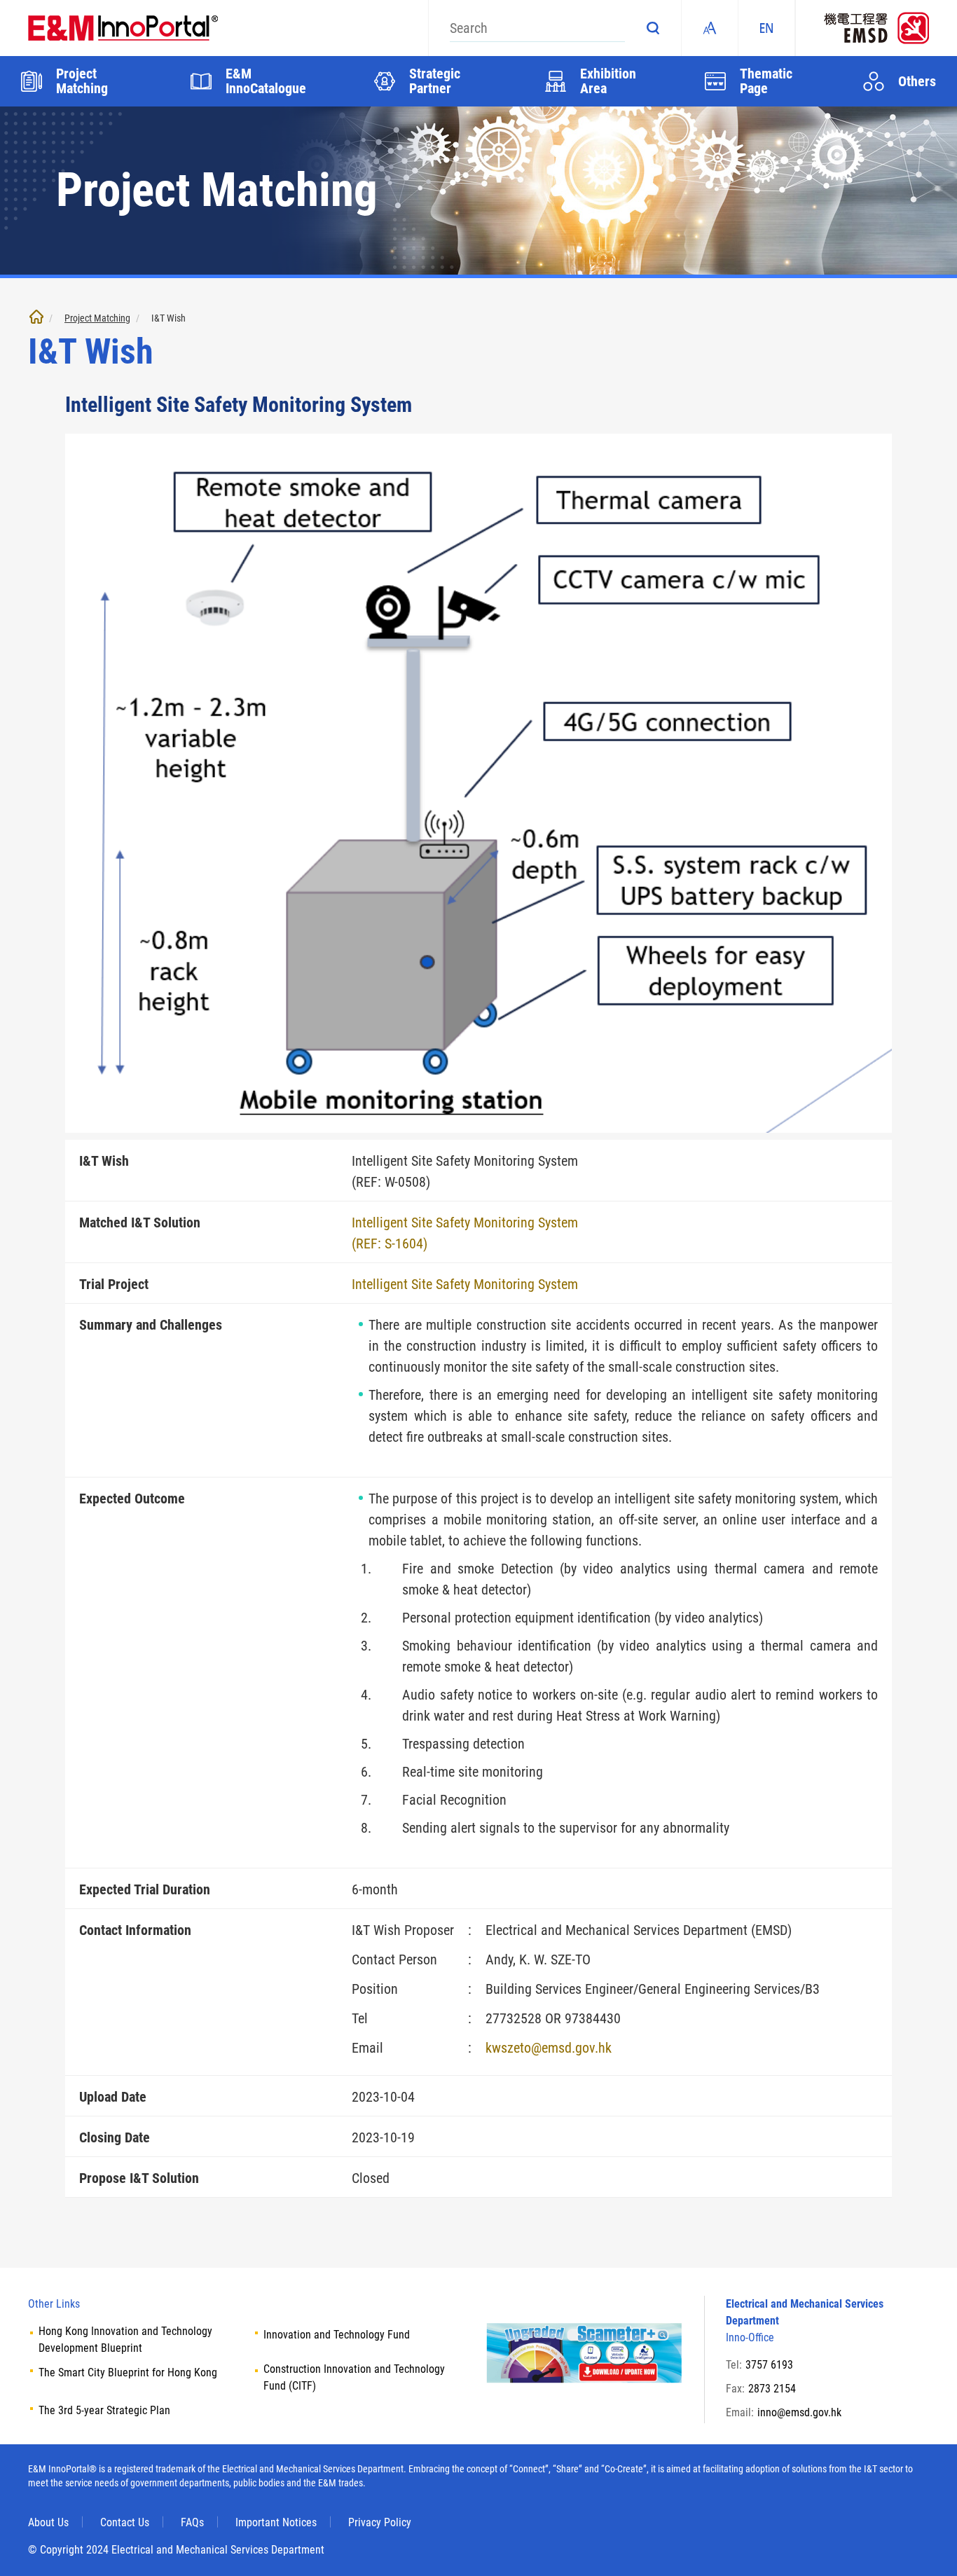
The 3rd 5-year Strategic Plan (104, 2410)
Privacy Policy (380, 2522)
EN (766, 28)
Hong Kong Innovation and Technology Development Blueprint (125, 2340)
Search (653, 28)
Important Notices (276, 2522)
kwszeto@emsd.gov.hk (549, 2048)
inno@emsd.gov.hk (799, 2412)
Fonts (710, 28)
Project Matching (97, 318)
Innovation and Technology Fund (337, 2335)
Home (36, 317)
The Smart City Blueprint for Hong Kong (128, 2372)
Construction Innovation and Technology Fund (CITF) (354, 2377)
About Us (48, 2522)
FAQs (192, 2522)
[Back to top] (925, 2544)
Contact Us (125, 2522)
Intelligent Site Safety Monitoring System (465, 1284)
